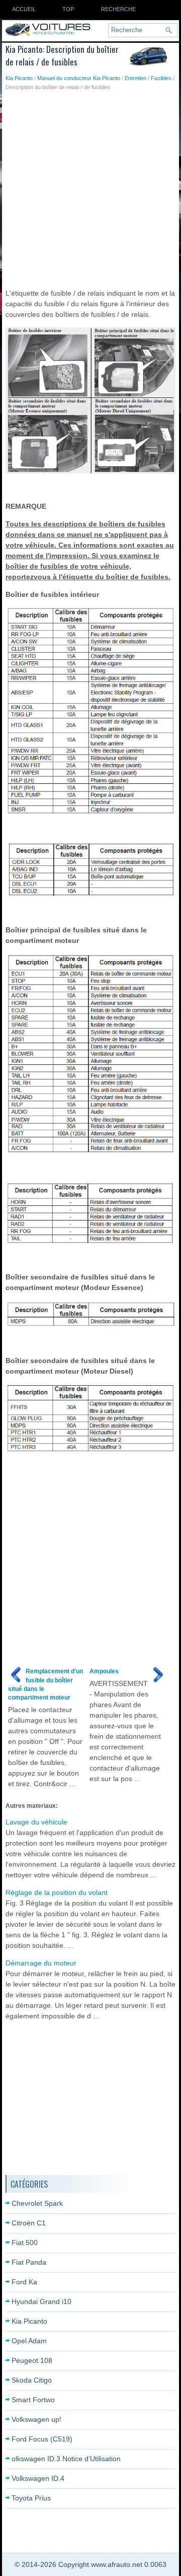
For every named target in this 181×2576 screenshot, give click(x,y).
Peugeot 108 (32, 2360)
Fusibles (161, 78)
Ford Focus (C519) (42, 2439)
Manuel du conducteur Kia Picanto (79, 78)
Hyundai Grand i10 (41, 2301)
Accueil (24, 9)
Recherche (118, 9)
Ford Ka (24, 2282)
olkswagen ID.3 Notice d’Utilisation (66, 2459)
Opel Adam (29, 2341)
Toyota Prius (31, 2498)
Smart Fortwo (33, 2400)
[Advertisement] (90, 187)
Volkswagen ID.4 (38, 2478)
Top (68, 9)
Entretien (135, 78)
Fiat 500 (25, 2243)
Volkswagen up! (36, 2419)
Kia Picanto (19, 78)
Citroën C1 (29, 2223)
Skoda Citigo (32, 2380)
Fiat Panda (29, 2262)
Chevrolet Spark (37, 2203)
